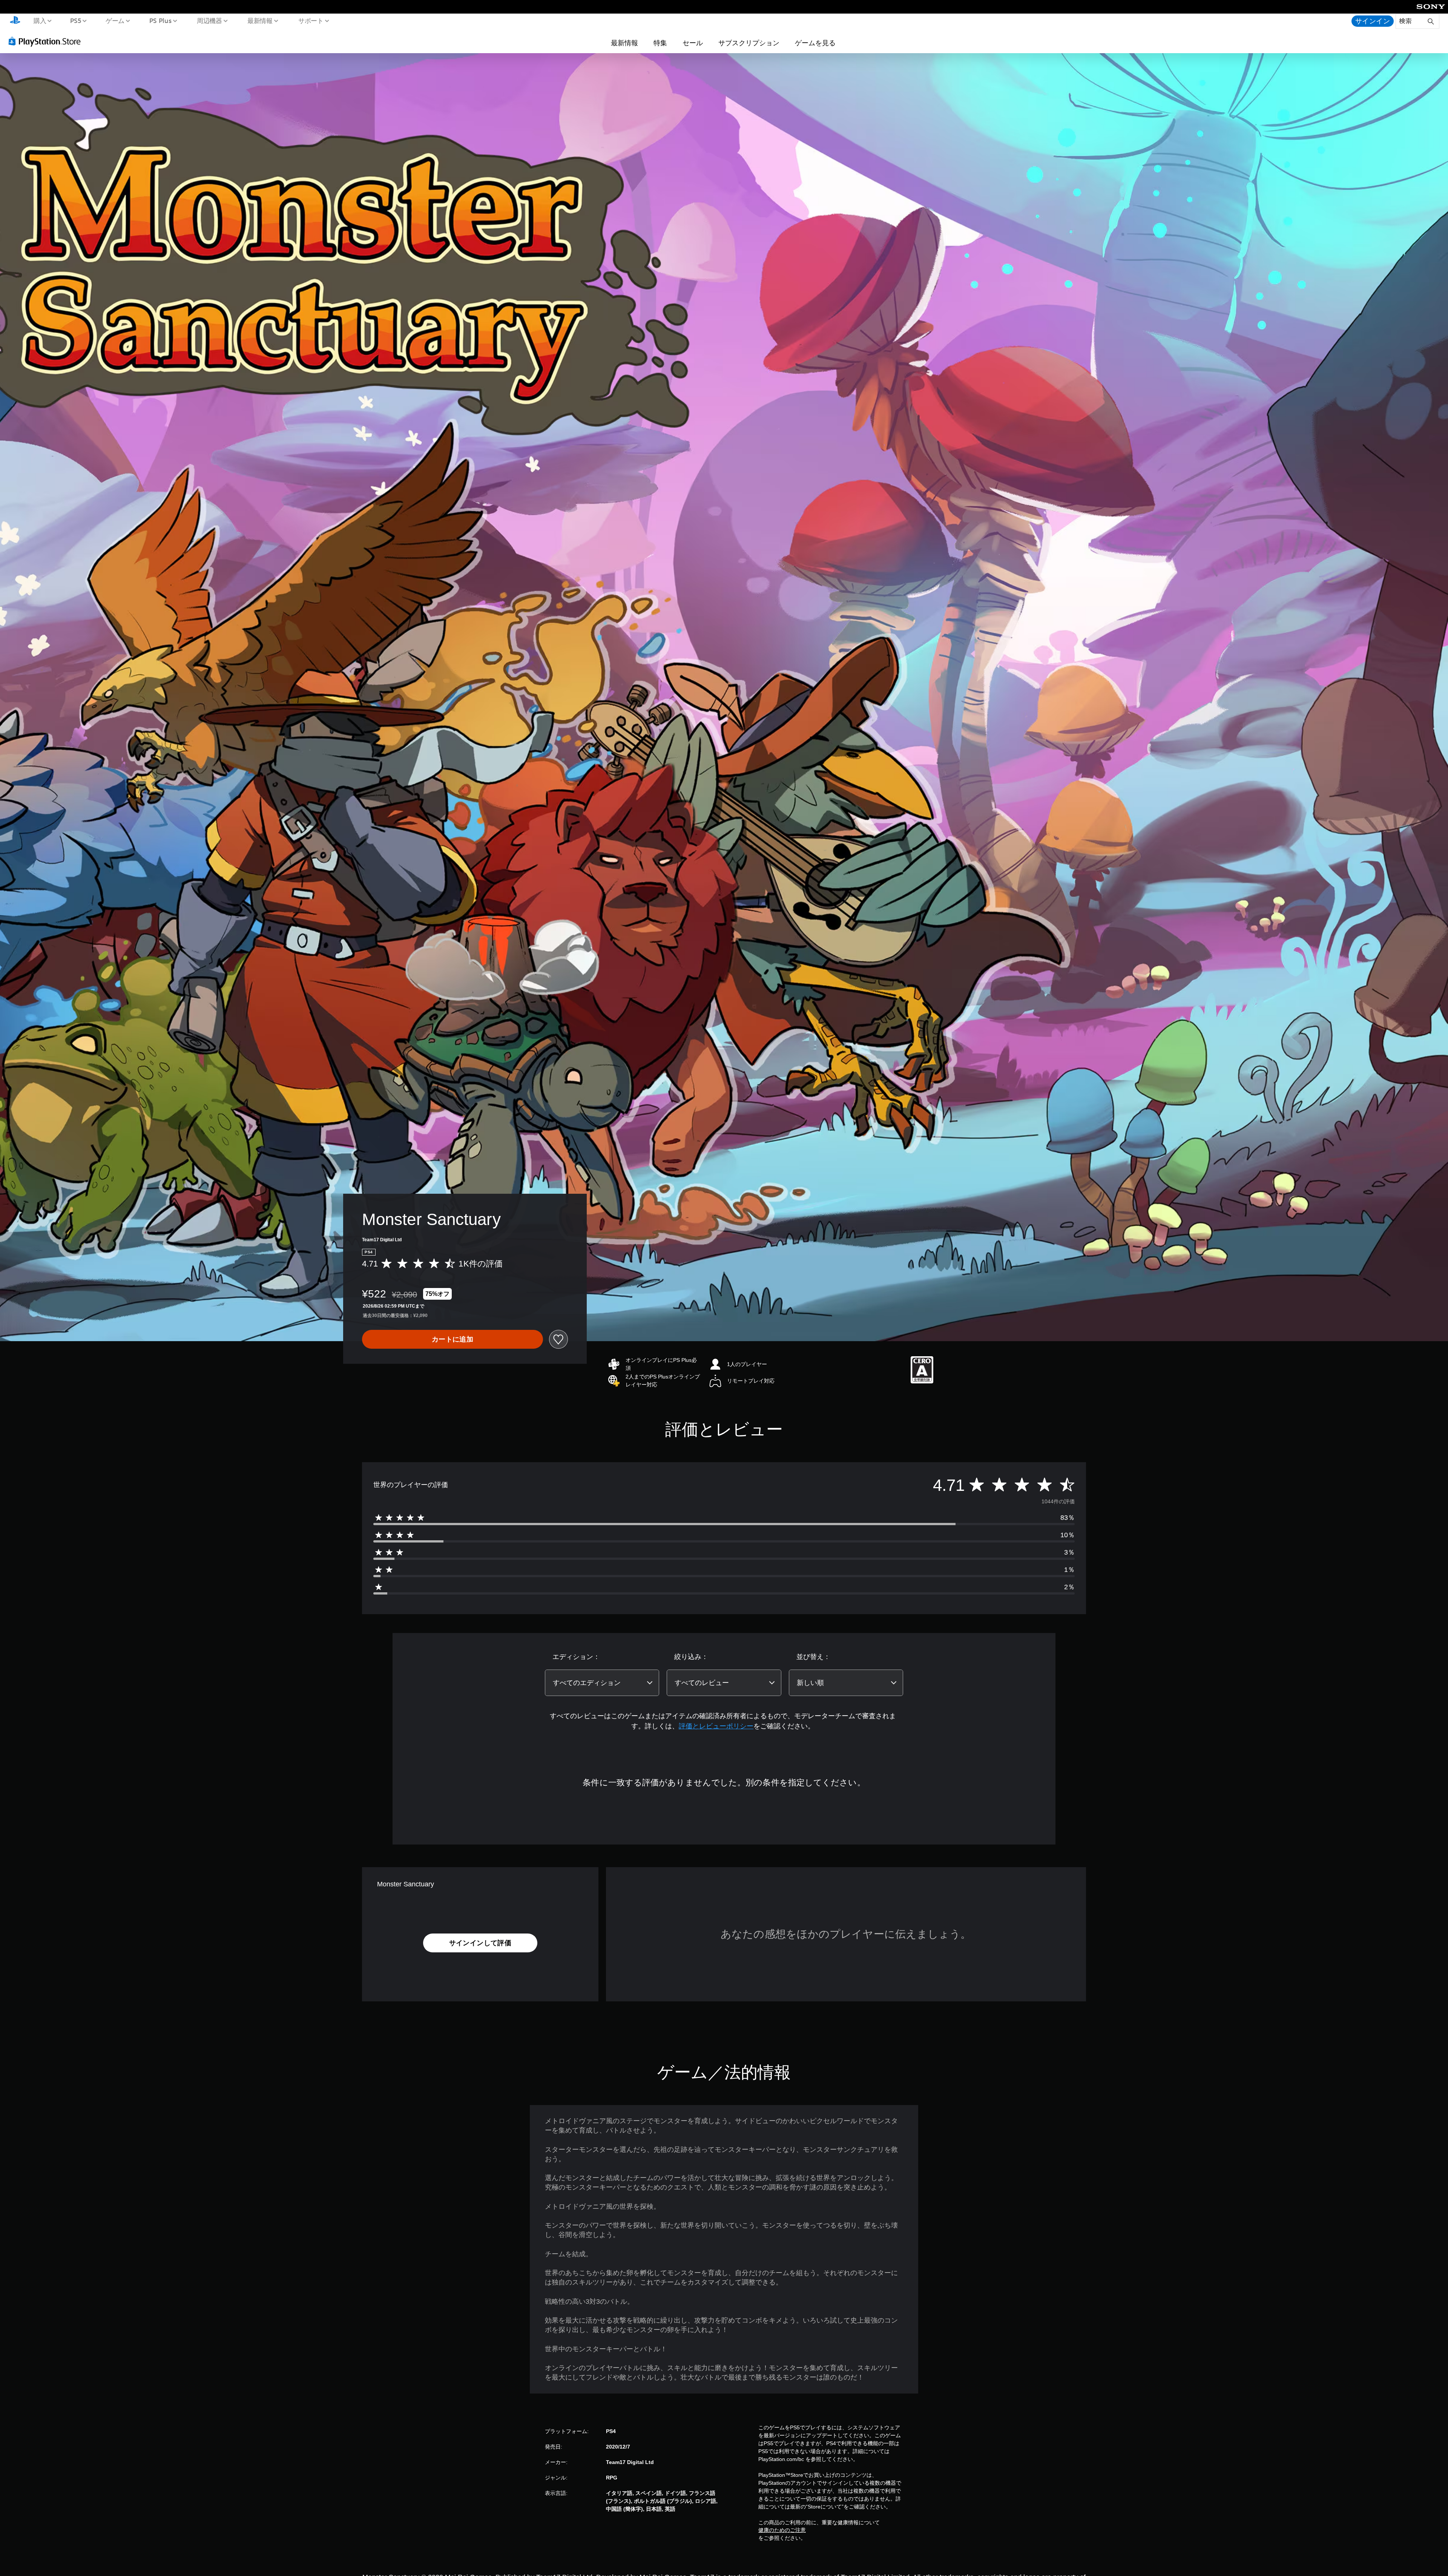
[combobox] (602, 1683)
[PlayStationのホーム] (15, 21)
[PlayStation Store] (47, 41)
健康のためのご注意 (782, 2530)
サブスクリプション (749, 43)
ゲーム (115, 20)
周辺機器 (209, 20)
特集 (660, 43)
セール (693, 43)
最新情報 (260, 20)
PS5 (76, 20)
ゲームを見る (815, 43)
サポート (311, 20)
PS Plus (160, 20)
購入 (40, 20)
